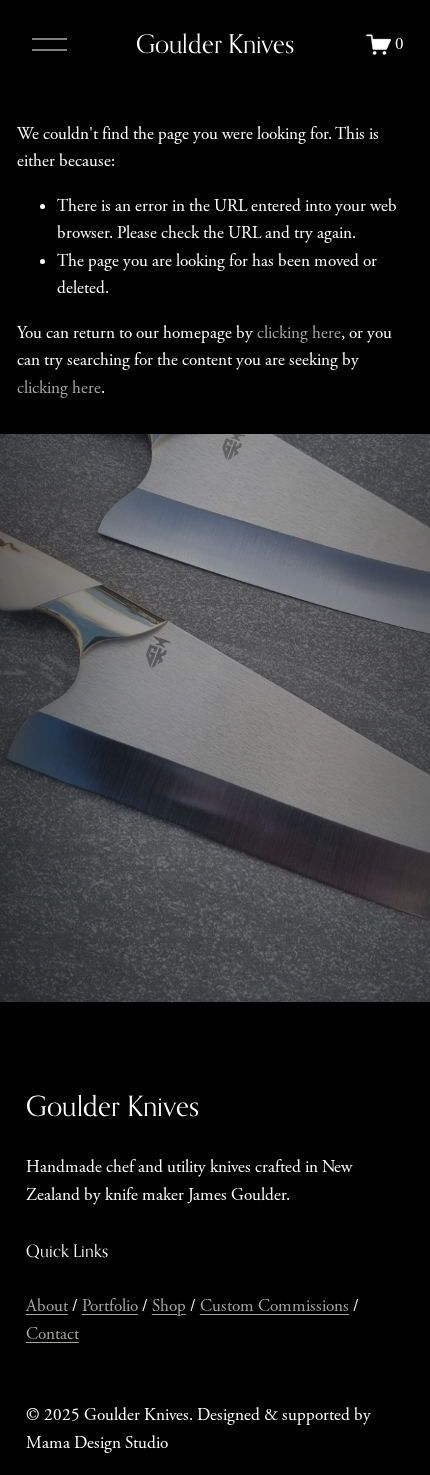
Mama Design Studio (97, 1443)
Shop (169, 1306)
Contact (52, 1334)
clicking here (299, 333)
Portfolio (110, 1306)
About (47, 1306)
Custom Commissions (274, 1306)
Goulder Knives (215, 43)
